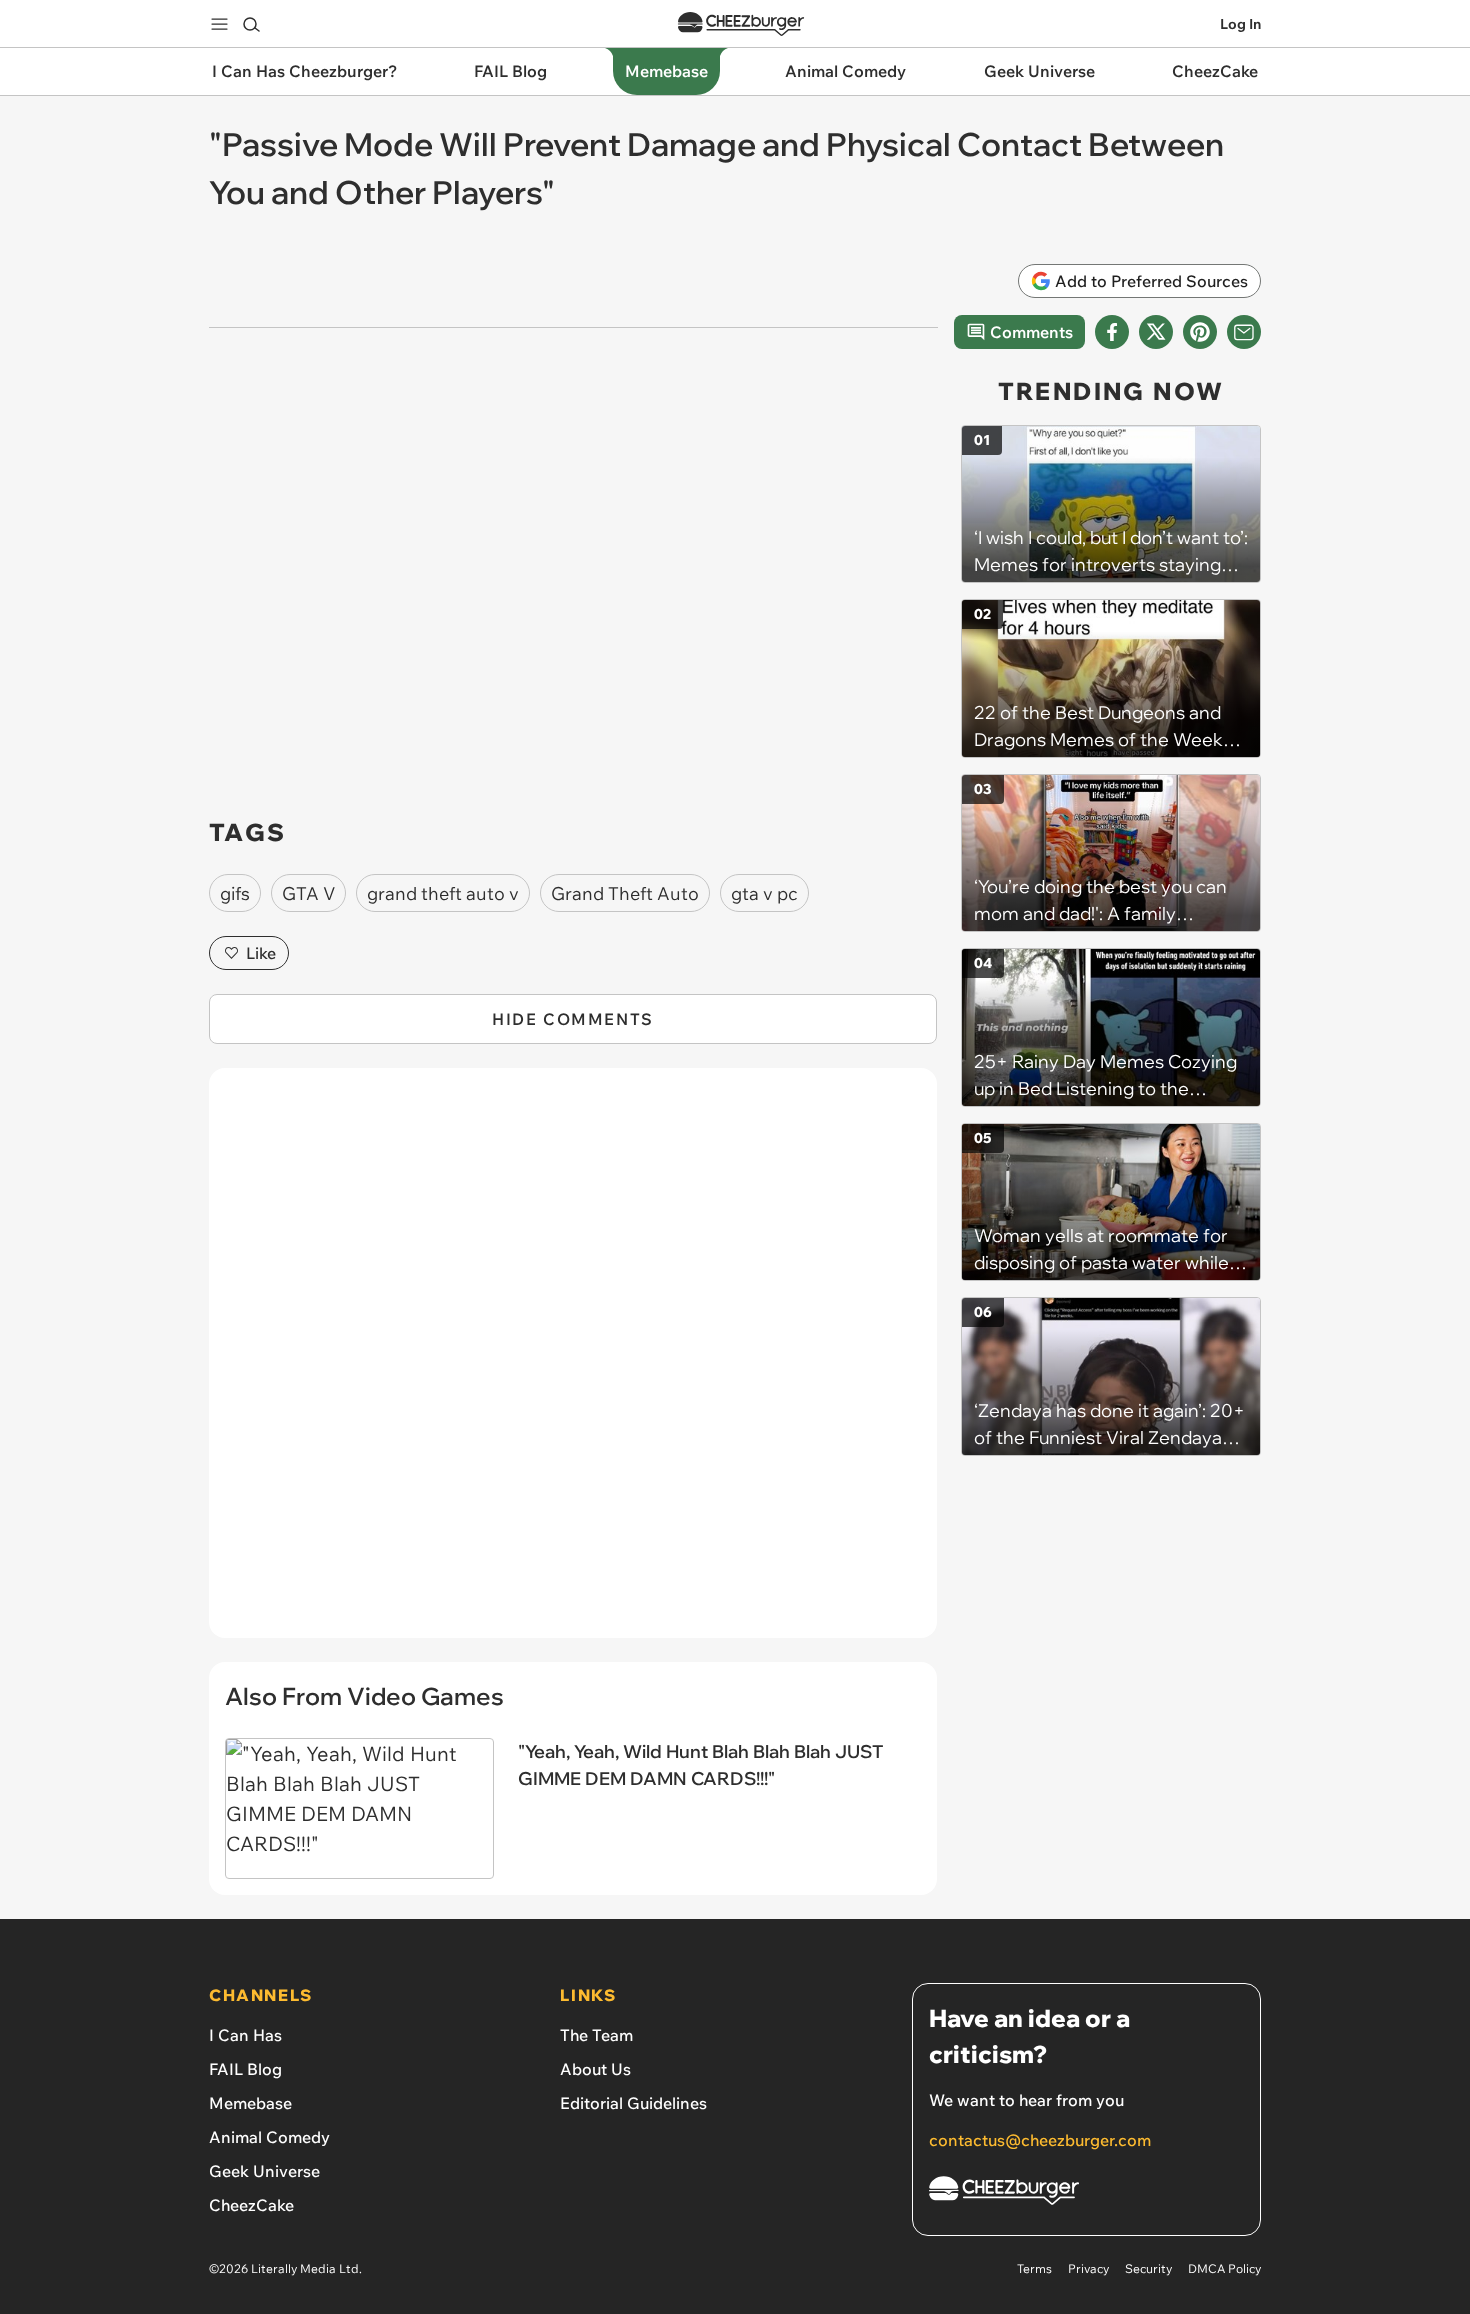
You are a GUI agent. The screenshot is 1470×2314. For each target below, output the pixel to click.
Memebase (250, 2103)
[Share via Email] (1244, 332)
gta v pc (764, 893)
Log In (1240, 24)
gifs (235, 893)
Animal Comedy (269, 2137)
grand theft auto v (443, 893)
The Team (596, 2035)
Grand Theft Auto (625, 893)
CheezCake (251, 2205)
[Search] (251, 24)
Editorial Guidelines (633, 2103)
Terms (1034, 2268)
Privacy (1088, 2268)
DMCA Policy (1224, 2268)
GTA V (308, 893)
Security (1148, 2268)
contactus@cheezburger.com (1040, 2140)
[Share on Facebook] (1112, 332)
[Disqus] (573, 1364)
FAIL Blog (245, 2069)
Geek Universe (264, 2171)
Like (261, 953)
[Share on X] (1156, 332)
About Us (595, 2069)
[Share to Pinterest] (1200, 332)
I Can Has (245, 2035)
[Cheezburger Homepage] (741, 24)
